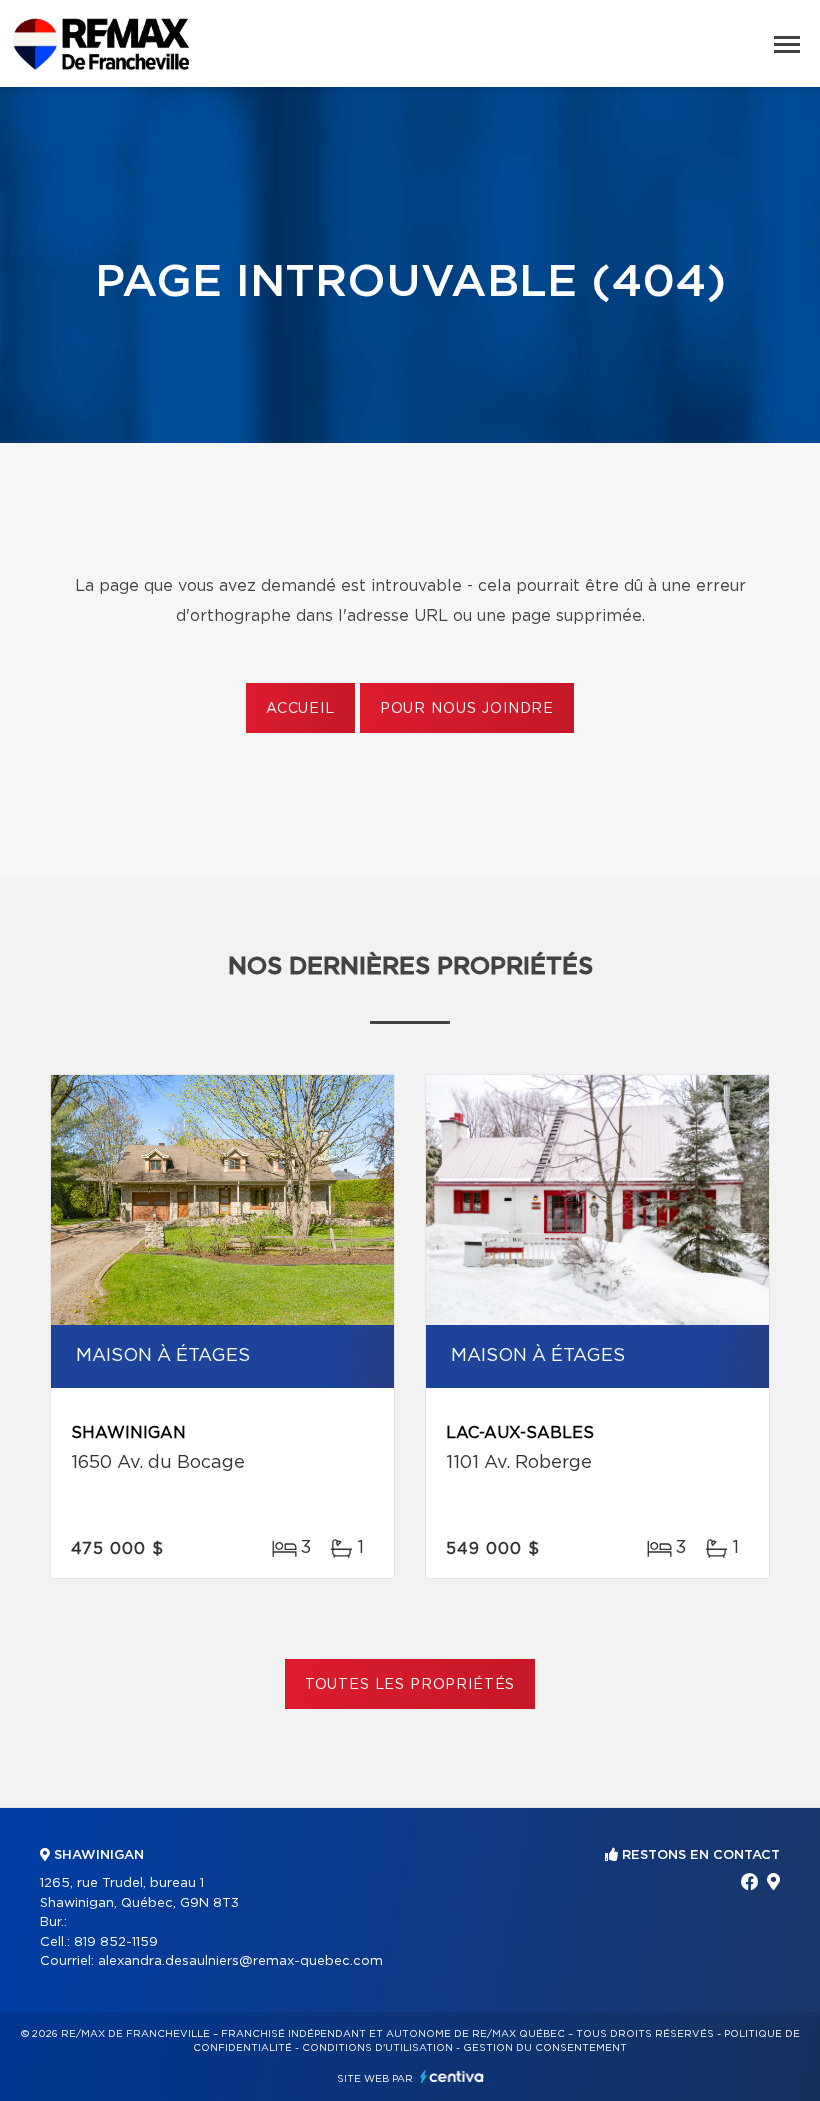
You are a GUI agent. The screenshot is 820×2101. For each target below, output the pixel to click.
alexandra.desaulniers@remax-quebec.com (240, 1961)
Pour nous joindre (467, 709)
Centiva (452, 2076)
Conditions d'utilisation (377, 2048)
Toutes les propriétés (410, 1685)
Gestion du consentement (545, 2048)
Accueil (300, 709)
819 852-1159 (116, 1942)
